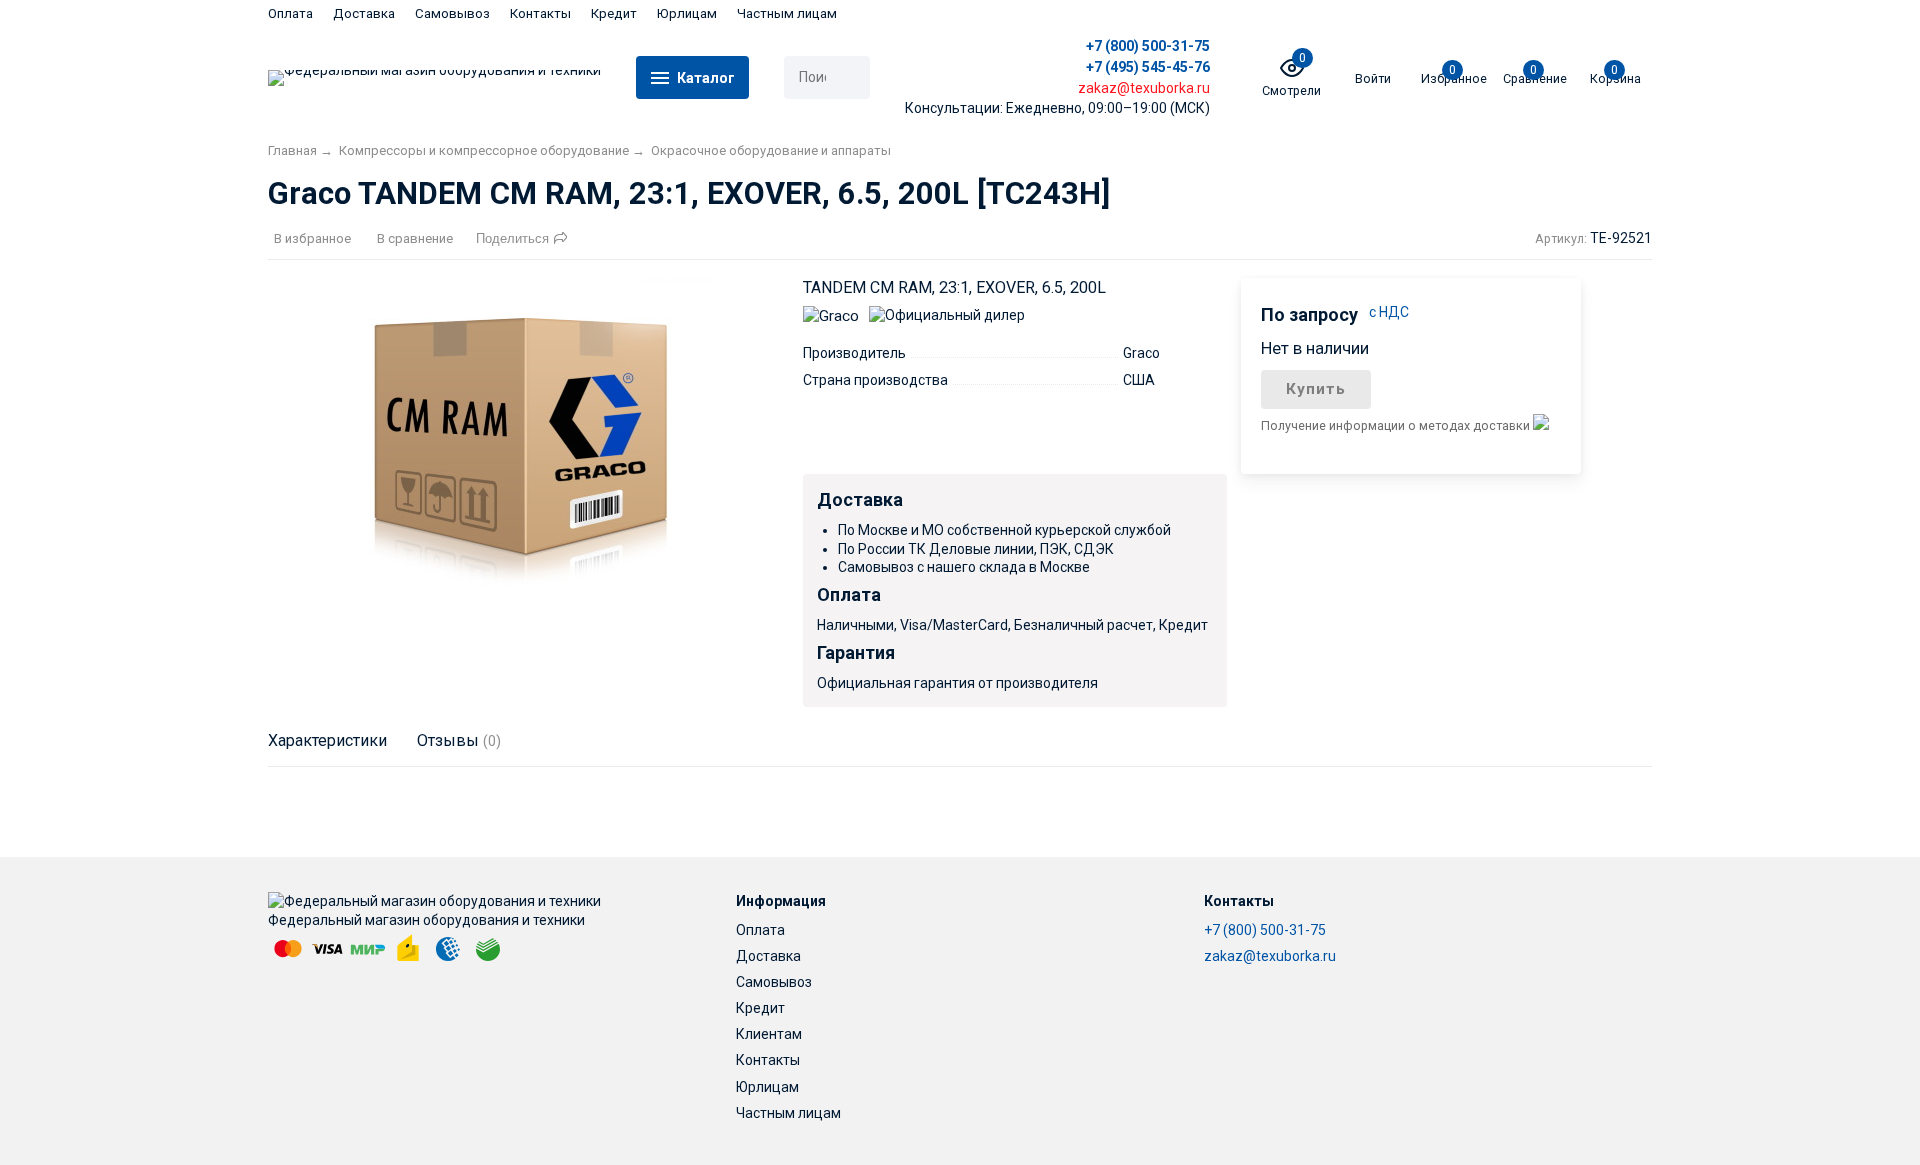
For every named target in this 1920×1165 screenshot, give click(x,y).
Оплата (290, 13)
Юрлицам (687, 13)
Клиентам (769, 1034)
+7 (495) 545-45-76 (1148, 67)
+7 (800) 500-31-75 (1148, 46)
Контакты (540, 13)
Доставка (364, 13)
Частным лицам (787, 13)
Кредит (614, 13)
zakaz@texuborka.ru (1270, 956)
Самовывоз (452, 13)
